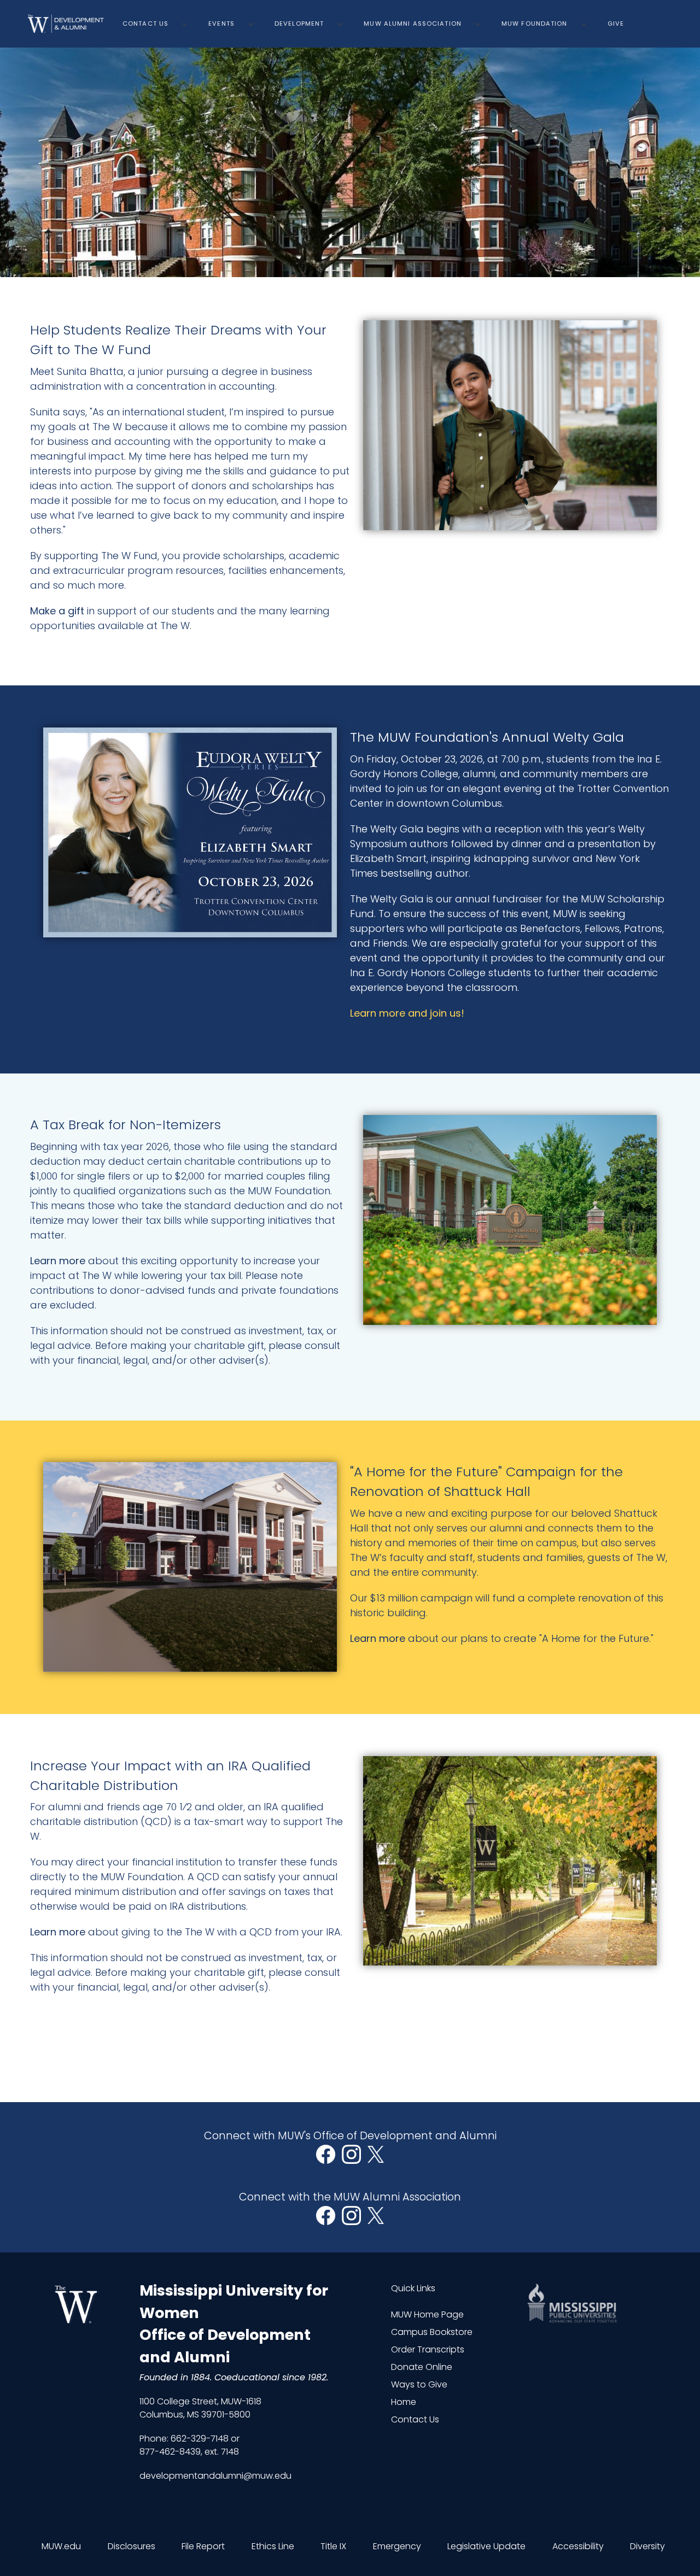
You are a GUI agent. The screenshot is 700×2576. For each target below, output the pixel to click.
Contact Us (145, 24)
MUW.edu (61, 2546)
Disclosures (132, 2546)
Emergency (397, 2546)
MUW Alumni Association (413, 24)
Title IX (333, 2546)
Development (299, 24)
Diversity (647, 2546)
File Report (203, 2546)
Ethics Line (273, 2546)
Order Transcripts (428, 2349)
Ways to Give (419, 2384)
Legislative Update (486, 2546)
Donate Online (422, 2367)
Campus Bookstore (432, 2332)
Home (404, 2402)
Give (616, 24)
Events (221, 24)
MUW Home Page (427, 2314)
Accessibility (578, 2546)
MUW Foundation (535, 24)
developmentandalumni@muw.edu (215, 2476)
